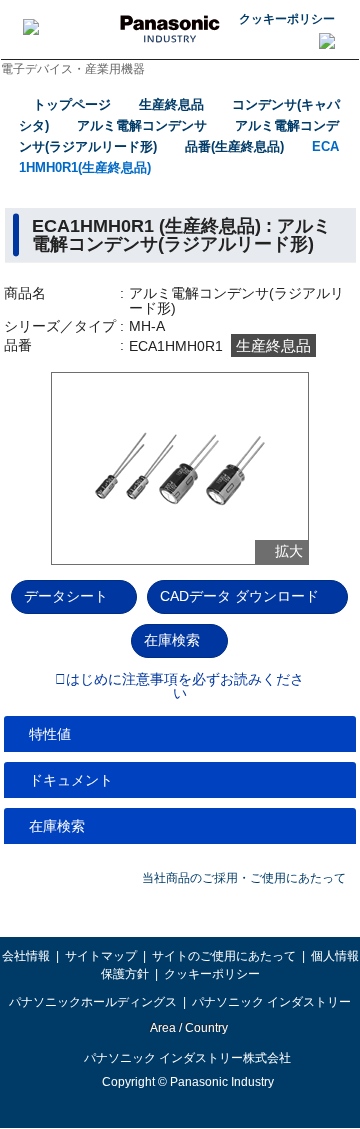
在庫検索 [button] (57, 826)
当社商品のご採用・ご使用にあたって (244, 878)
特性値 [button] (50, 734)
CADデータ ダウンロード (239, 596)
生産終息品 (171, 104)
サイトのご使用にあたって (224, 956)
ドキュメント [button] (71, 780)
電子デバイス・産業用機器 (73, 69)
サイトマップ (101, 956)
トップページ (72, 104)
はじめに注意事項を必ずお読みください (185, 687)
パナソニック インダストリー (271, 1002)
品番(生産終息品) (234, 146)
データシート (66, 596)
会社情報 (26, 956)
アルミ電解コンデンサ (142, 125)
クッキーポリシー (287, 19)
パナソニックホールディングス (93, 1002)
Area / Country (188, 1028)
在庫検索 (172, 640)
